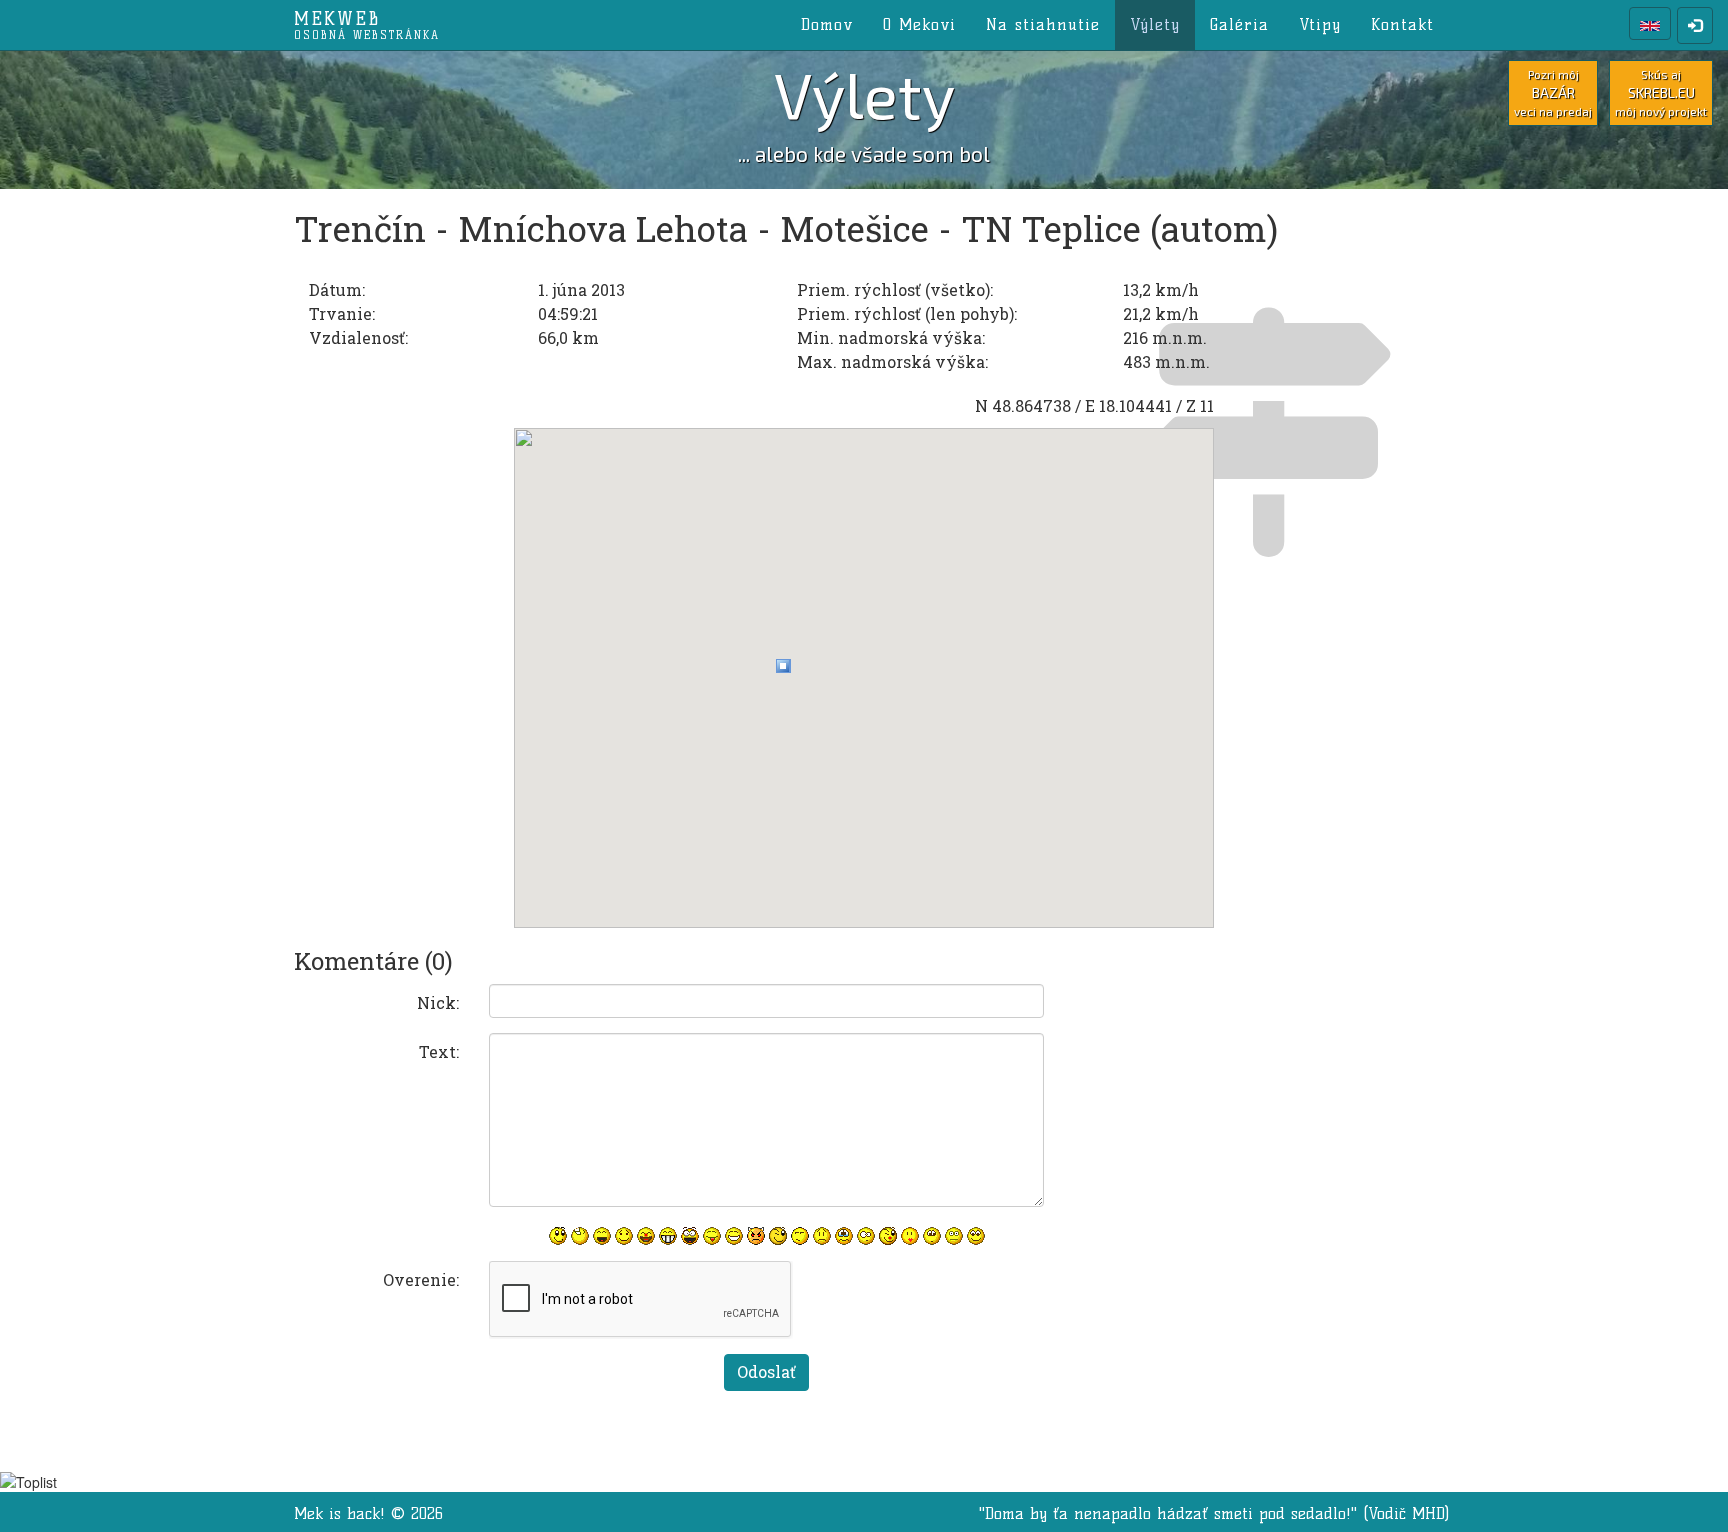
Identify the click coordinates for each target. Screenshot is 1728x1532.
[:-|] (954, 1236)
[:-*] (910, 1236)
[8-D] (690, 1236)
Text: (439, 1051)
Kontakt (1402, 24)
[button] (783, 666)
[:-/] (800, 1236)
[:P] (712, 1236)
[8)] (976, 1236)
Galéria (1239, 24)
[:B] (668, 1236)
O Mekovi (919, 24)
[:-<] (756, 1236)
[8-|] (932, 1236)
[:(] (822, 1236)
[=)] (624, 1236)
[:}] (558, 1236)
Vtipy (1320, 24)
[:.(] (844, 1236)
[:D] (602, 1236)
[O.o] (866, 1236)
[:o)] (646, 1236)
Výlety (1155, 24)
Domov (827, 24)
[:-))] (734, 1236)
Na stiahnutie (1043, 24)
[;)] (778, 1236)
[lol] (580, 1236)
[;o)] (888, 1236)
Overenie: (421, 1279)
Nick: (438, 1002)
